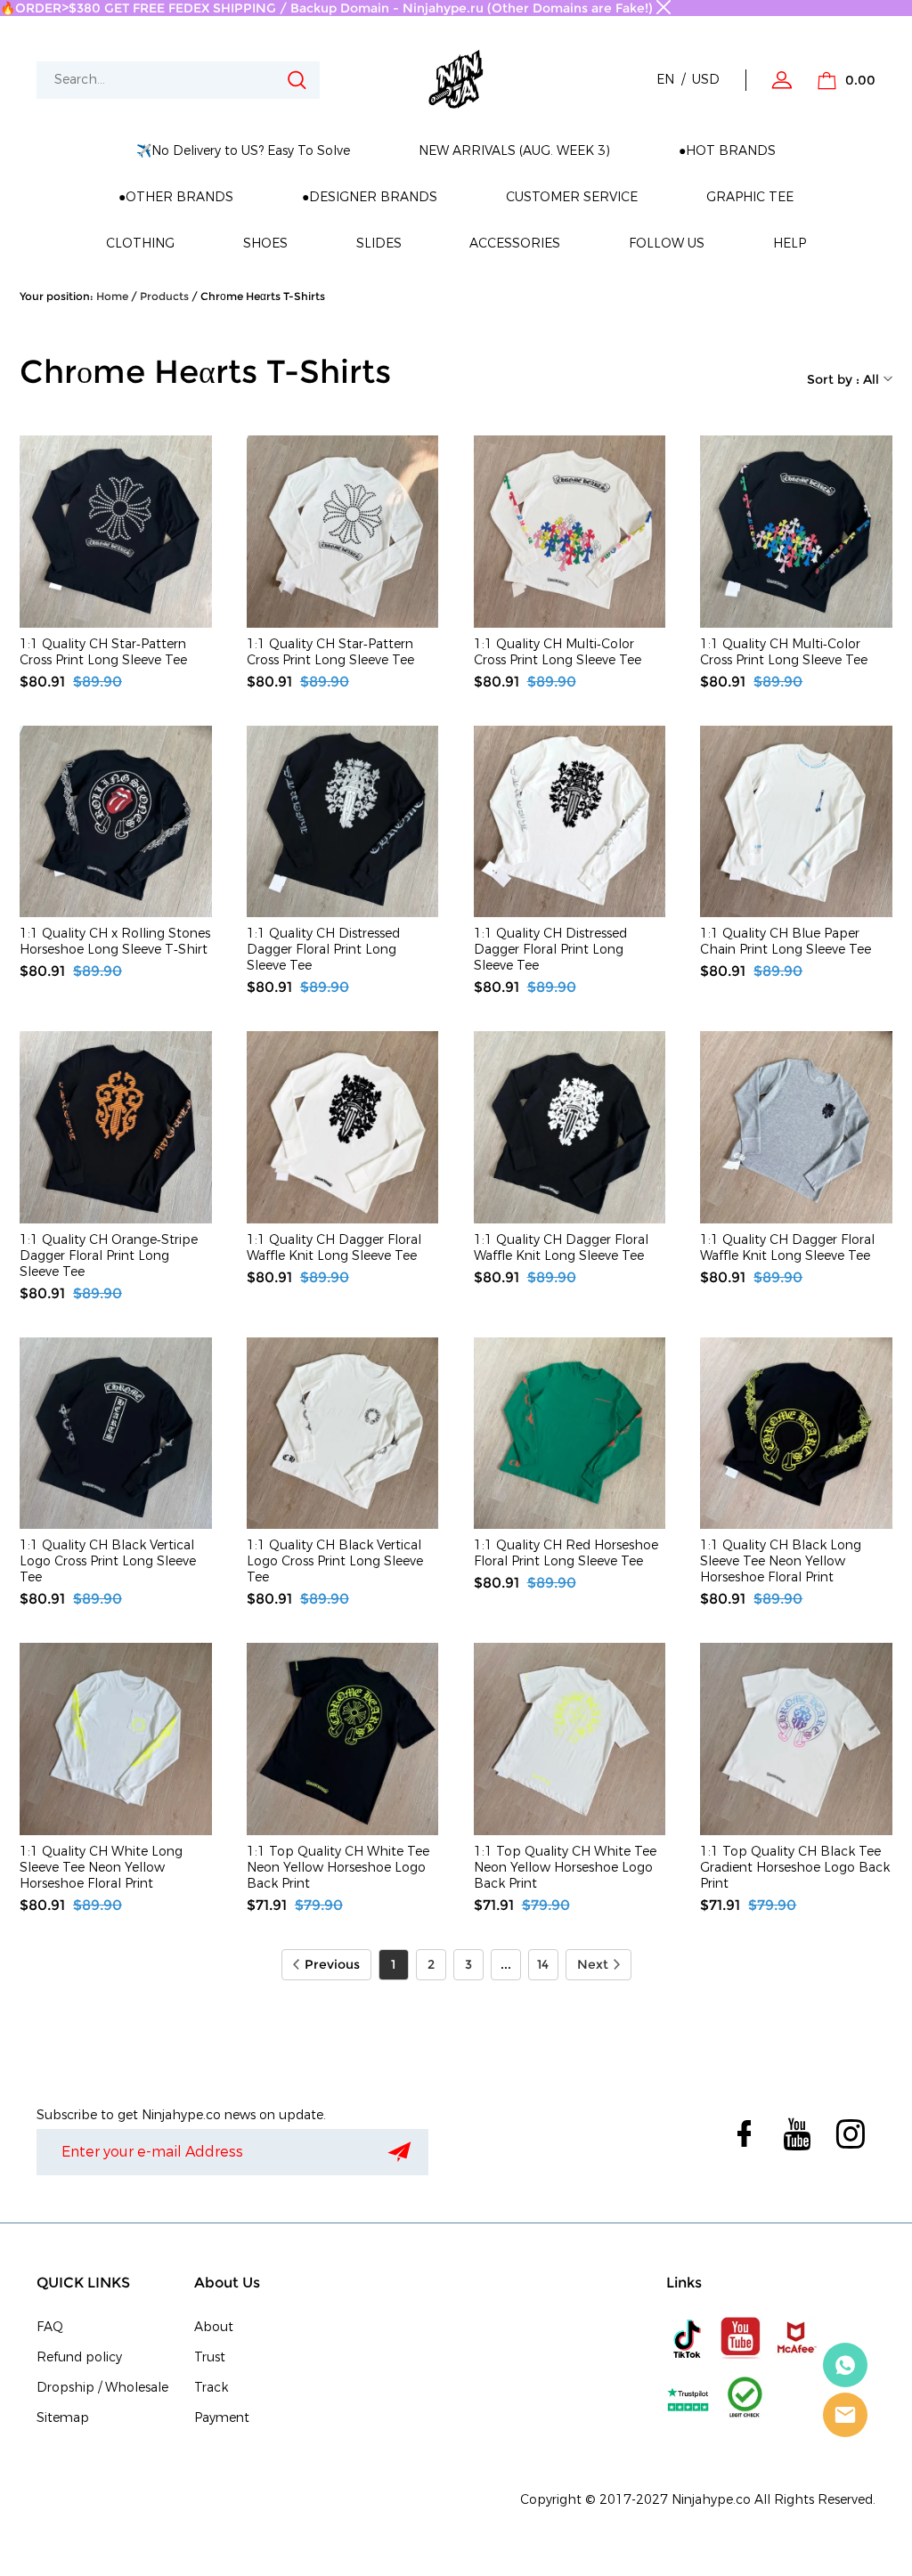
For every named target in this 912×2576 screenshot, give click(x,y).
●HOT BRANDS (727, 151)
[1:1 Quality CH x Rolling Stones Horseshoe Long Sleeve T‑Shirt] (116, 822)
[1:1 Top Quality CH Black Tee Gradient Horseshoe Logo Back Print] (796, 1739)
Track (211, 2388)
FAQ (50, 2327)
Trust (210, 2357)
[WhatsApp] (845, 2365)
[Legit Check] (745, 2398)
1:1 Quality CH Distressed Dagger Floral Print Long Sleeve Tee (323, 950)
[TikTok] (688, 2338)
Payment (222, 2418)
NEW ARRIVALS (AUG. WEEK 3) (514, 151)
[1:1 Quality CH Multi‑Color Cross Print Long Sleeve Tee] (570, 532)
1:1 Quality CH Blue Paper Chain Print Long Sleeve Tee (786, 942)
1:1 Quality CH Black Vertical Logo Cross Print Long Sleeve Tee (108, 1562)
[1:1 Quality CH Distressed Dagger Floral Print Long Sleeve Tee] (343, 822)
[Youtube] (741, 2338)
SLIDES (379, 244)
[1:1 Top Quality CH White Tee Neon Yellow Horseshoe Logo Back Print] (343, 1739)
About (214, 2327)
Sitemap (63, 2418)
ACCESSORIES (515, 244)
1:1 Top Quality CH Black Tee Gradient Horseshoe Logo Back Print (795, 1868)
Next (593, 1964)
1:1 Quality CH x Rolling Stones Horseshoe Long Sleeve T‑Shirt (115, 942)
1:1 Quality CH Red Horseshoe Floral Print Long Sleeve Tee (566, 1554)
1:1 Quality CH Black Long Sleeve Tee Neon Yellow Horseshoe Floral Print (781, 1562)
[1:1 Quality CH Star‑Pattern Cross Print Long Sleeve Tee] (116, 532)
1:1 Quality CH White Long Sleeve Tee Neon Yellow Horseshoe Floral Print (101, 1868)
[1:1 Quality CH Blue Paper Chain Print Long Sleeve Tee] (796, 822)
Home (112, 296)
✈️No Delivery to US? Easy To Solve (243, 151)
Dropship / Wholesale (102, 2388)
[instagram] (849, 2134)
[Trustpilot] (688, 2398)
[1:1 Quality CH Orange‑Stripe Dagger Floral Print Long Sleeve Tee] (116, 1127)
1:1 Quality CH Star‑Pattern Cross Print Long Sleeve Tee (103, 653)
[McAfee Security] (795, 2338)
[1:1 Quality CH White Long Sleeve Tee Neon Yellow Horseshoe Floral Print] (116, 1739)
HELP (790, 244)
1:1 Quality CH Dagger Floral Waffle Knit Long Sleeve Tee (334, 1248)
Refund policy (79, 2357)
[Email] (845, 2415)
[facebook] (742, 2134)
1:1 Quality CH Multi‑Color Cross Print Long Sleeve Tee (558, 653)
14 (543, 1964)
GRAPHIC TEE (750, 197)
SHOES (265, 244)
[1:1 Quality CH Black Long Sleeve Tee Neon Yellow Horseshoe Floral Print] (796, 1434)
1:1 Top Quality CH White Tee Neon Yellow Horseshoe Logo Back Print (338, 1868)
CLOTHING (140, 244)
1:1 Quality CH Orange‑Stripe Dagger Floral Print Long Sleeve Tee (109, 1256)
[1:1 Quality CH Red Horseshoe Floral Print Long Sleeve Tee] (570, 1434)
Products (164, 296)
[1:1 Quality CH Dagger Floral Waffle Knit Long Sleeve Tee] (343, 1127)
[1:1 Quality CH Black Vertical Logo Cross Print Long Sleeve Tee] (116, 1434)
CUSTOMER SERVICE (572, 197)
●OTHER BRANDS (176, 197)
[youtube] (795, 2134)
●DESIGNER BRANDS (370, 197)
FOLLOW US (667, 244)
